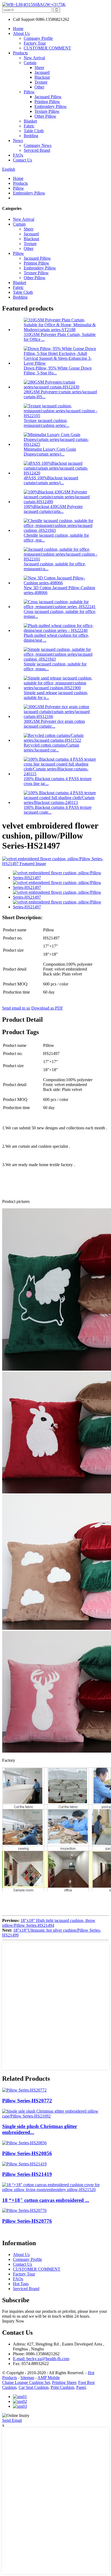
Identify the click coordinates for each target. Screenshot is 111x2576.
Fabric (29, 126)
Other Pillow (45, 116)
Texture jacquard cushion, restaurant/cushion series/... (46, 423)
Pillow (29, 92)
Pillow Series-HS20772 (27, 2101)
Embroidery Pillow (51, 106)
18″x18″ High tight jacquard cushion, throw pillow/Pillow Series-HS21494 (49, 1923)
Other (39, 87)
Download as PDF (47, 1008)
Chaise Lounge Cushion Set (26, 2382)
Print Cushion (62, 2387)
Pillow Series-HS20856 (27, 2153)
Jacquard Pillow (48, 97)
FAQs (18, 155)
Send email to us (16, 1008)
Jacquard (42, 72)
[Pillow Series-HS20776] (24, 2210)
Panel (81, 2387)
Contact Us (22, 160)
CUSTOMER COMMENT (47, 48)
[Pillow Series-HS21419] (24, 2164)
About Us (21, 33)
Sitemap (27, 2378)
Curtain (30, 63)
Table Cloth (34, 131)
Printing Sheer (64, 2382)
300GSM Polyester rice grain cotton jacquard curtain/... (54, 724)
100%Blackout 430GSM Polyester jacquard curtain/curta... (53, 509)
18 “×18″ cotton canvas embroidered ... (46, 2200)
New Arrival (34, 58)
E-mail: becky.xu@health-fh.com (41, 2359)
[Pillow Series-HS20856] (24, 2143)
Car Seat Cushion (34, 2387)
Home (18, 29)
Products (20, 53)
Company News (38, 145)
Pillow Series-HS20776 (27, 2221)
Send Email (12, 2420)
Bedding (31, 136)
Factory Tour (35, 43)
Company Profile (38, 38)
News (18, 141)
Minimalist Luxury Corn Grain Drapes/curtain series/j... (50, 452)
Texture (41, 82)
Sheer (39, 67)
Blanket (30, 121)
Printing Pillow (47, 102)
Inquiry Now (13, 2321)
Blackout (42, 77)
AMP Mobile (49, 2378)
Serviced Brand (37, 150)
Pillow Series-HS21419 (27, 2174)
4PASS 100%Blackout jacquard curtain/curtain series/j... (51, 480)
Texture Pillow (47, 111)
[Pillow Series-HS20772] (24, 2090)
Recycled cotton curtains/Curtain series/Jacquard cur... (51, 748)
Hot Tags (21, 2284)
